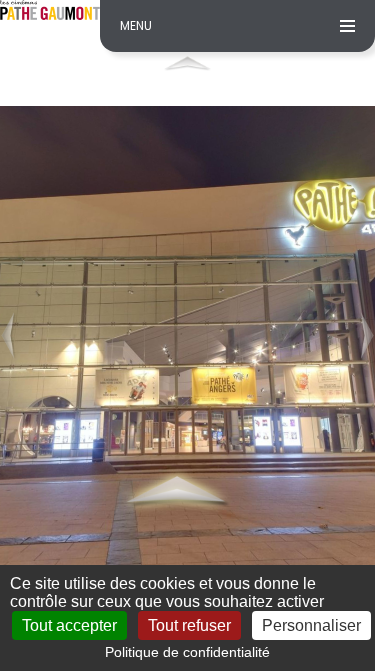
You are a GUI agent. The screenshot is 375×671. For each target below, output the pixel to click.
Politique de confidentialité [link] (187, 652)
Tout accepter (69, 625)
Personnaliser (311, 625)
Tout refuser (189, 625)
